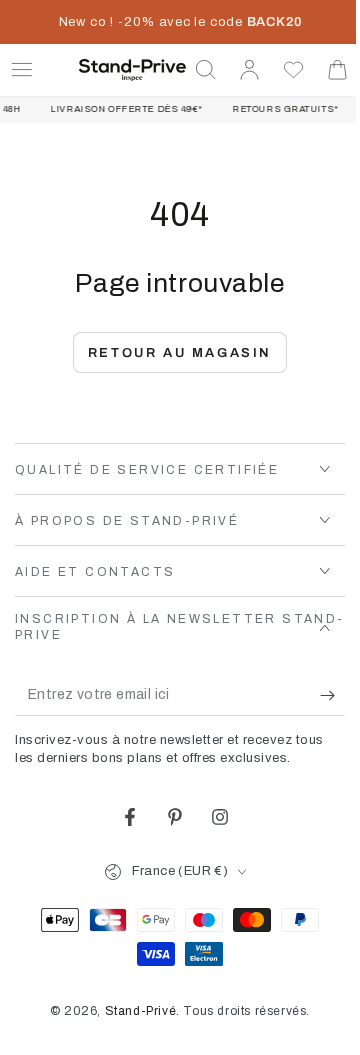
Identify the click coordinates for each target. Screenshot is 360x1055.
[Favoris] (279, 70)
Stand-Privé (133, 1011)
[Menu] (22, 70)
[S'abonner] (317, 696)
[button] (191, 70)
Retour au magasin (172, 353)
